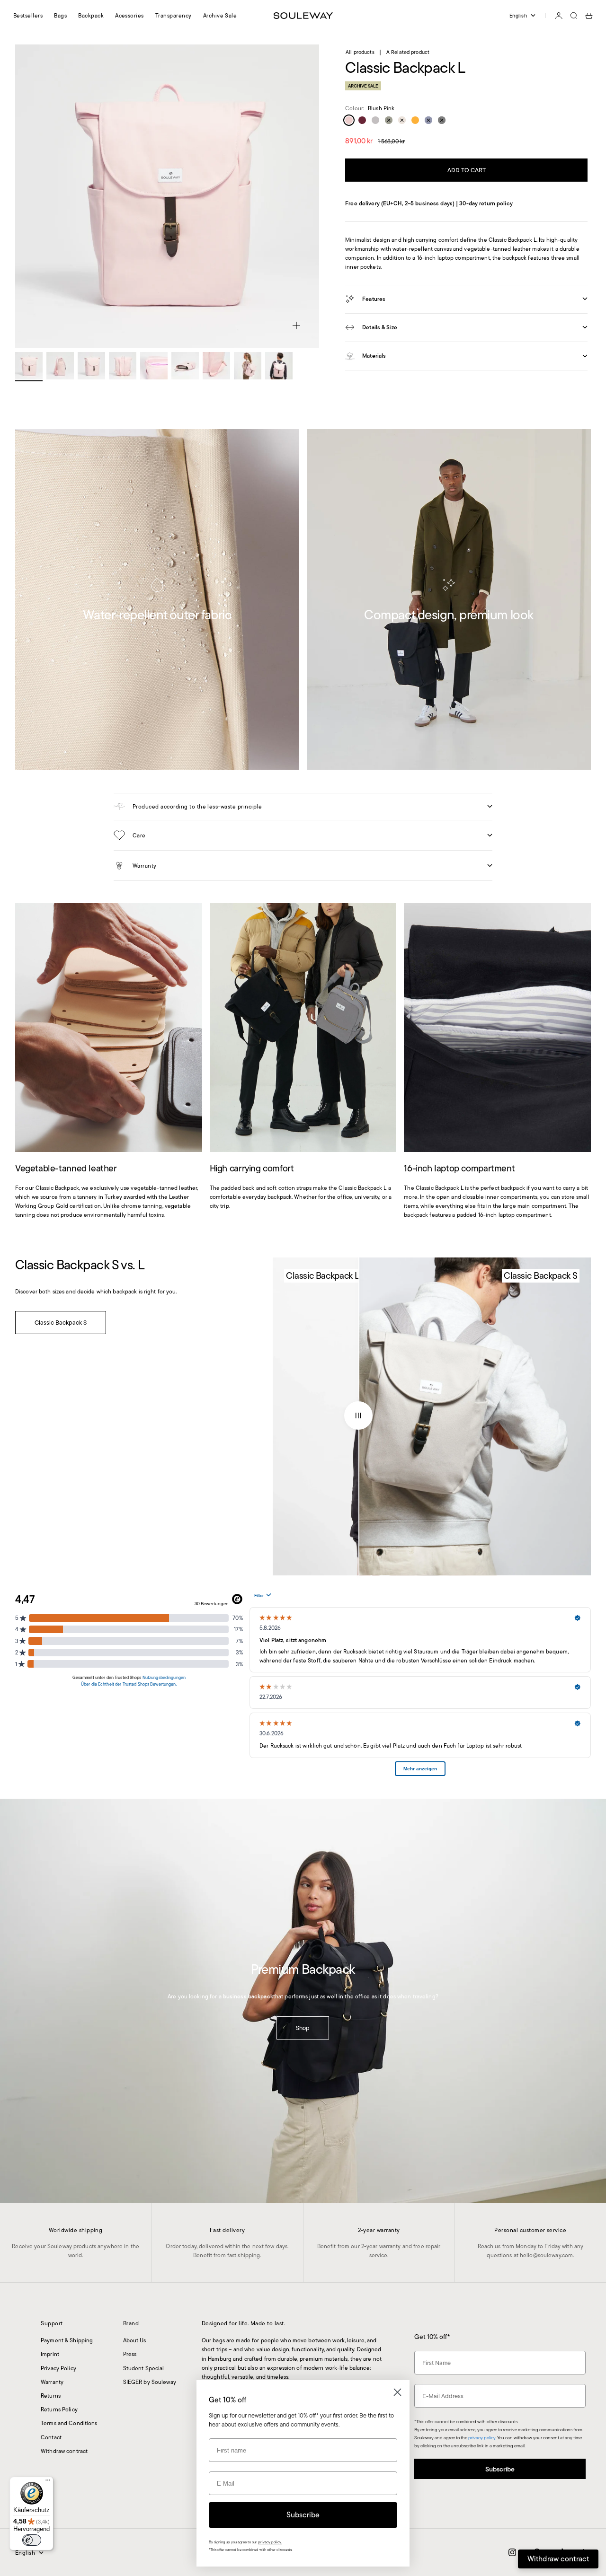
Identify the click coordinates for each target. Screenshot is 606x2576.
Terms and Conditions (69, 2423)
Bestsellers (28, 15)
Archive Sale (220, 15)
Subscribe (500, 2469)
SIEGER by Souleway (150, 2382)
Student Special (144, 2368)
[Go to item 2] (60, 366)
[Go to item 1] (29, 366)
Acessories (129, 15)
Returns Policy (59, 2409)
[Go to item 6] (185, 366)
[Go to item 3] (91, 366)
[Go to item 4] (123, 366)
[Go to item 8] (248, 366)
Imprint (50, 2354)
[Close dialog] (397, 2392)
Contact (51, 2437)
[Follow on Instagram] (512, 2552)
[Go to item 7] (216, 366)
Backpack (91, 15)
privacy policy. (270, 2542)
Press (130, 2354)
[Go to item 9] (279, 366)
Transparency (174, 15)
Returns (51, 2396)
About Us (135, 2340)
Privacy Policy (58, 2368)
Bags (60, 15)
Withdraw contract (64, 2451)
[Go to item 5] (154, 366)
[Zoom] (296, 325)
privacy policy (482, 2438)
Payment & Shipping (67, 2340)
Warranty (52, 2382)
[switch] (32, 2540)
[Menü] (48, 2482)
